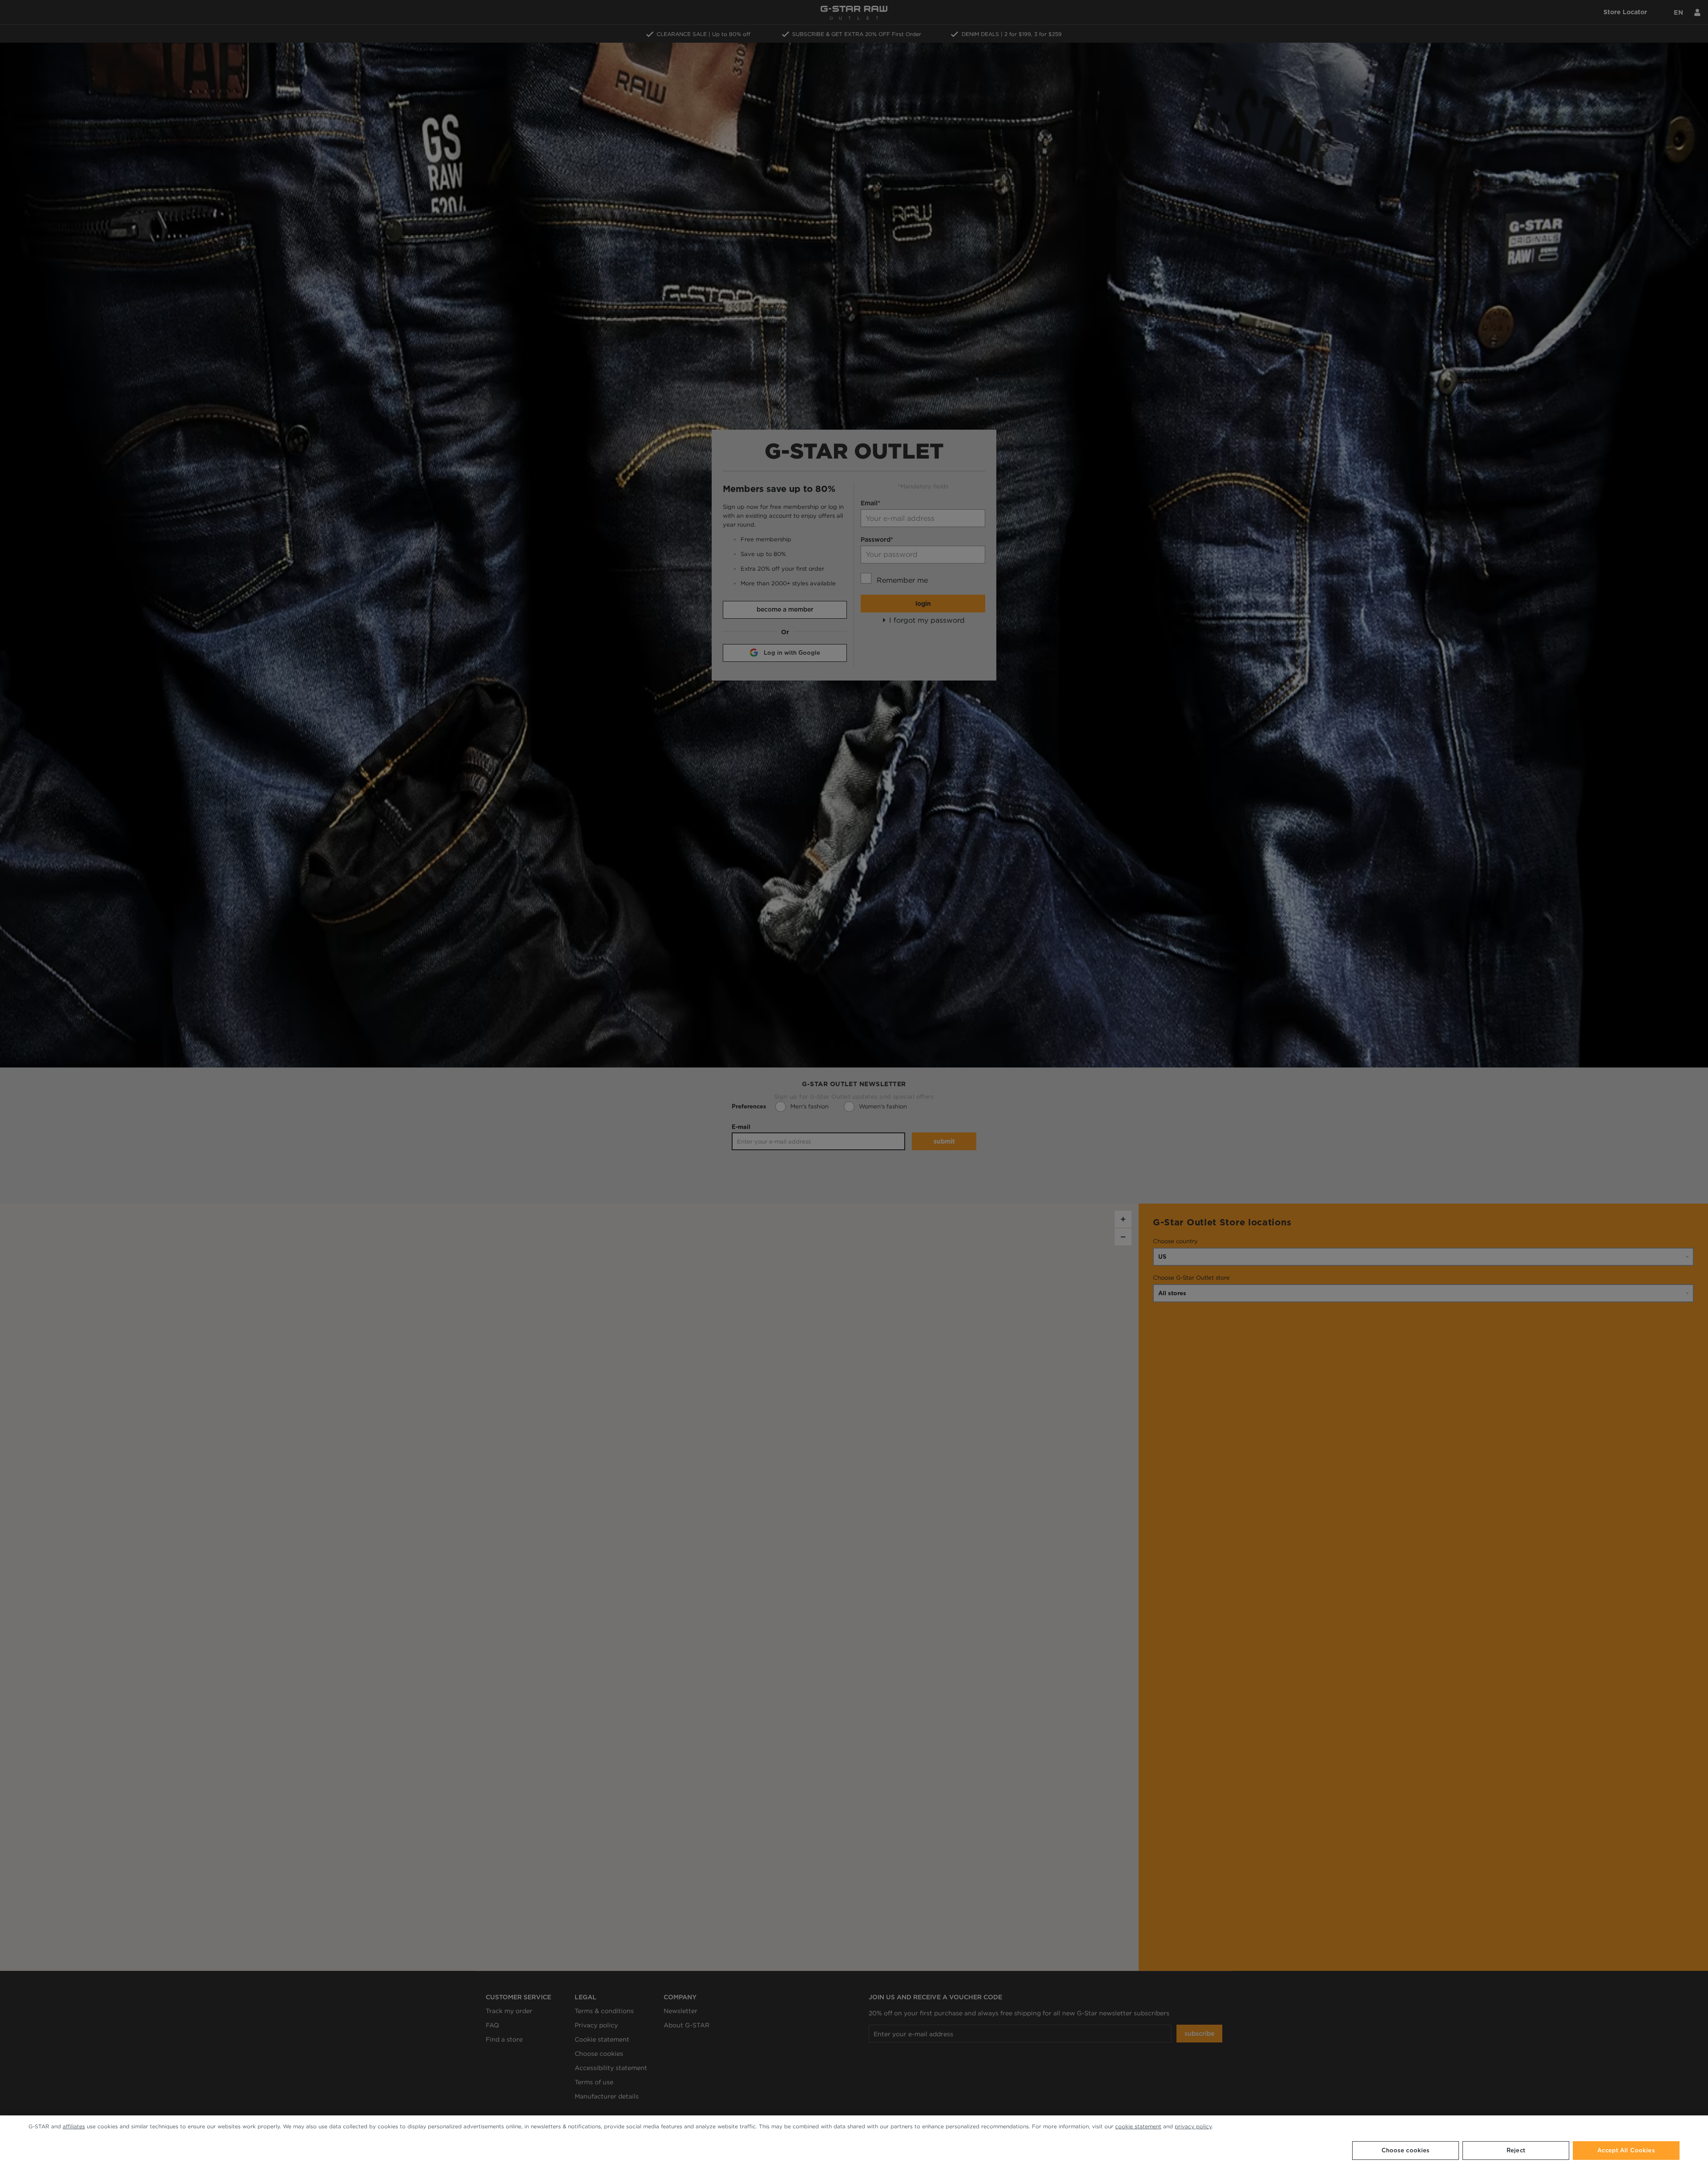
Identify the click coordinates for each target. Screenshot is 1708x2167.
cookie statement (1138, 2126)
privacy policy (1193, 2126)
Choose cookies (1406, 2150)
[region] (854, 2141)
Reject (1516, 2150)
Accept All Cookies (1626, 2150)
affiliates (74, 2126)
